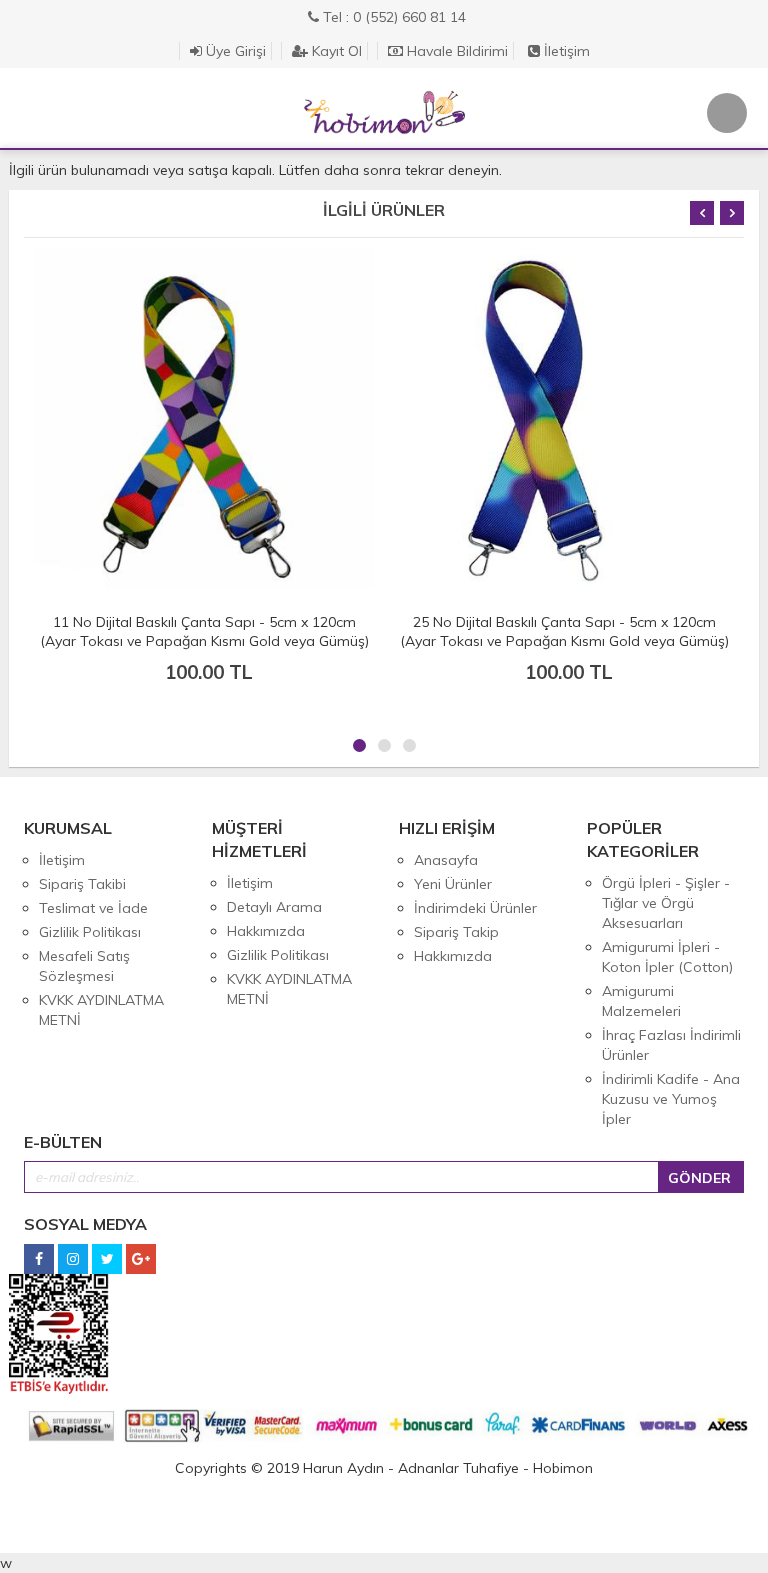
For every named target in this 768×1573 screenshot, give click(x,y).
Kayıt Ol (335, 51)
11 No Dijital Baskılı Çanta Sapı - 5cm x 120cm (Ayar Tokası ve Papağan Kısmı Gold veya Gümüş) (204, 631)
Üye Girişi (234, 51)
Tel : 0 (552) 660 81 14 (392, 17)
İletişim (565, 51)
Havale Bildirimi (455, 51)
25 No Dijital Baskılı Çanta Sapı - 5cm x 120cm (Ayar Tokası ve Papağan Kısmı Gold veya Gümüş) (564, 631)
